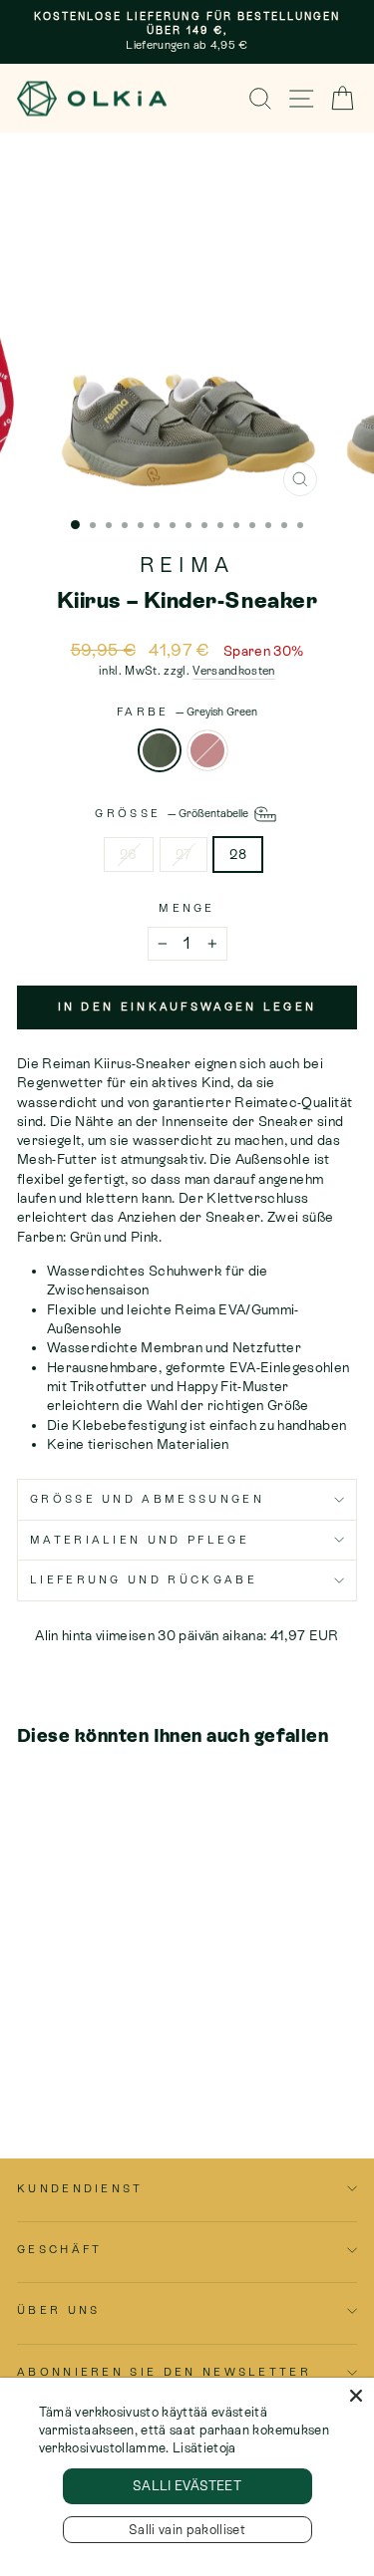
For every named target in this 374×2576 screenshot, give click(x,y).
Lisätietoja (204, 2448)
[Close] (356, 2396)
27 (184, 854)
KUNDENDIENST (80, 2188)
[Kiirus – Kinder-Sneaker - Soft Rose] (51, 2065)
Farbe (187, 712)
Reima (187, 565)
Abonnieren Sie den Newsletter (164, 2372)
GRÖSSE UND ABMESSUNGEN (147, 1499)
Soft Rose (207, 750)
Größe (173, 813)
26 (129, 854)
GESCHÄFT (60, 2249)
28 (238, 854)
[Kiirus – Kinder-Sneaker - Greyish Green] (28, 2065)
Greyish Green (160, 750)
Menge (187, 908)
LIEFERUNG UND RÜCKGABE (144, 1579)
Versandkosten (234, 671)
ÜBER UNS (59, 2310)
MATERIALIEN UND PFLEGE (140, 1540)
